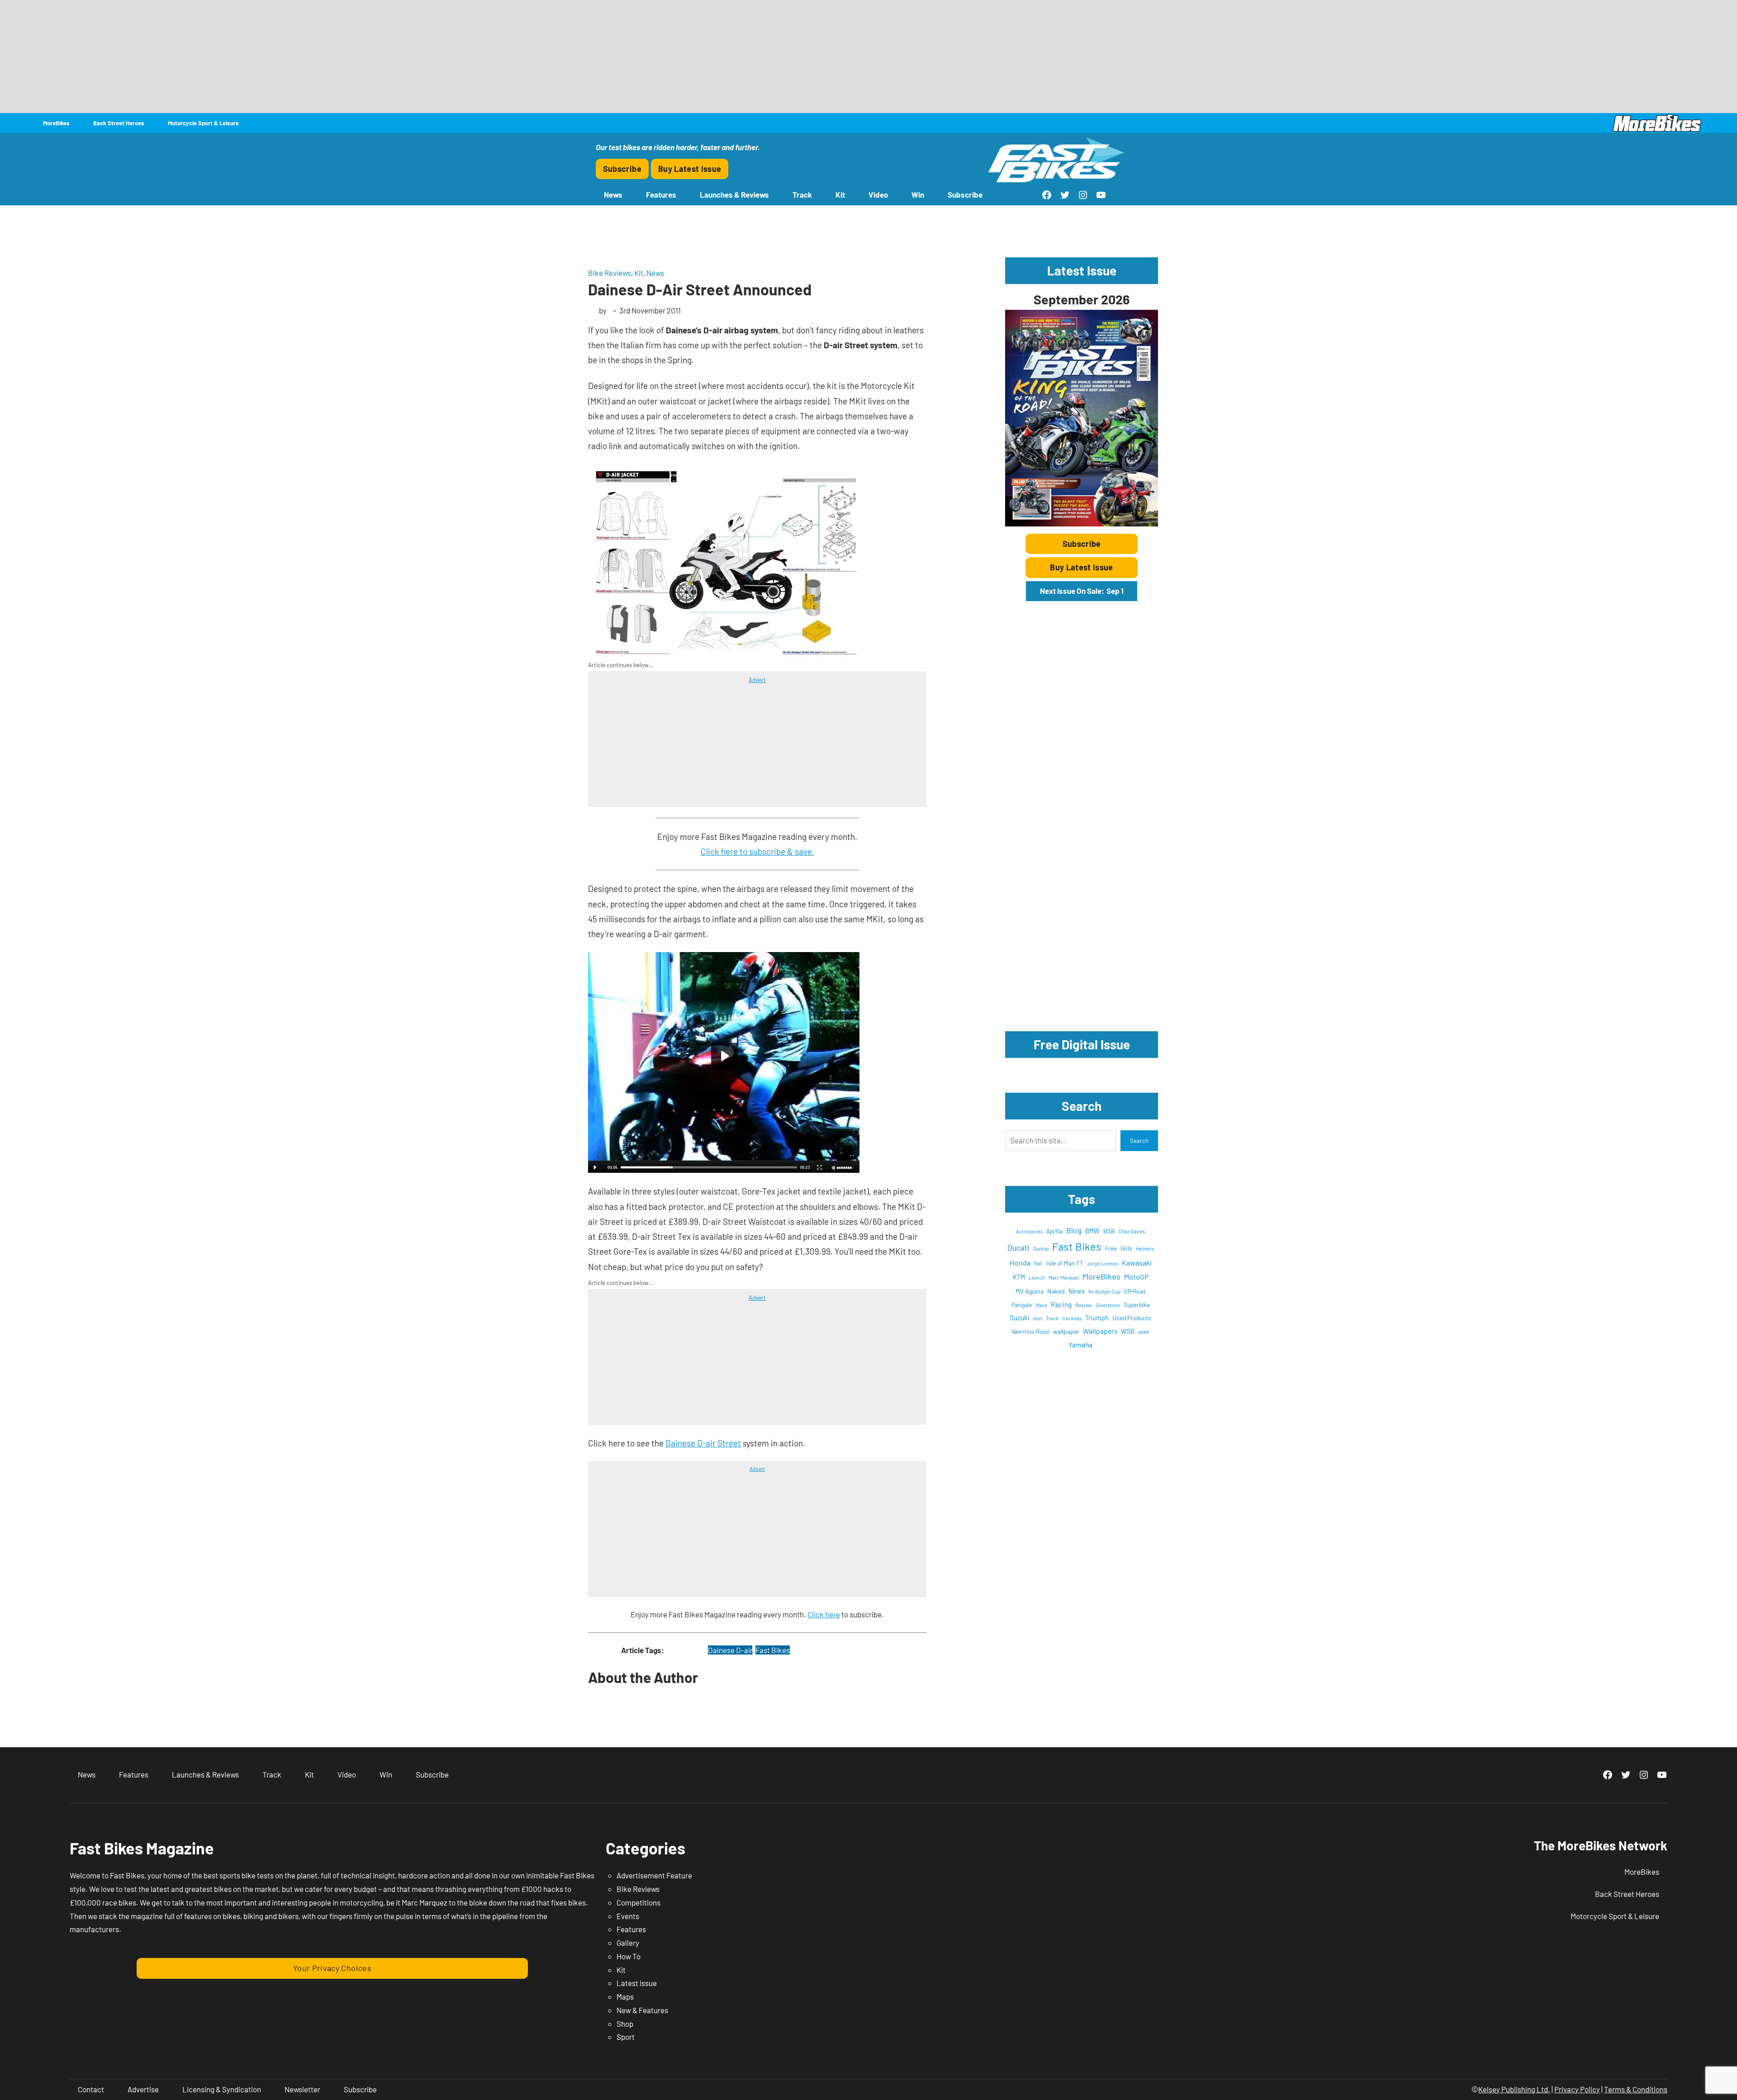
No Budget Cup (1104, 1292)
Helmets (1145, 1249)
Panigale (1022, 1305)
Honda (1020, 1263)
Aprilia (1054, 1231)
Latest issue (637, 1983)
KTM (1019, 1277)
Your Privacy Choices (332, 1968)
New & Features (642, 2010)
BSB (1109, 1231)
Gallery (628, 1943)
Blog (1074, 1230)
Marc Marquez (1064, 1278)
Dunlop (1041, 1248)
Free (1111, 1248)
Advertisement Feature (654, 1875)
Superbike (1137, 1305)
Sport (626, 2037)
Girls (1126, 1248)
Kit (639, 273)
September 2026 (1082, 299)
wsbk (1144, 1332)
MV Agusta (1030, 1291)
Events (628, 1916)
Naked (1056, 1291)
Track (1052, 1318)
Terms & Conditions (1636, 2089)
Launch (1037, 1278)
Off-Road (1135, 1291)
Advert (757, 680)
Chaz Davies (1132, 1231)
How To (629, 1956)
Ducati (1018, 1247)
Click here (824, 1614)
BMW (1092, 1231)
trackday (1072, 1318)
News (655, 273)
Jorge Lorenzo (1103, 1263)
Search (1139, 1141)
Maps (625, 1996)
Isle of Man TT (1065, 1263)
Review (1084, 1305)
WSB (1128, 1331)
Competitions (638, 1902)
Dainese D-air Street (703, 1443)
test (1038, 1318)
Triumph (1097, 1318)
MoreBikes (1101, 1276)
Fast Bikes (773, 1650)
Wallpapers (1100, 1331)
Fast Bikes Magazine (142, 1848)
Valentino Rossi (1030, 1332)
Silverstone (1108, 1305)
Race (1042, 1305)
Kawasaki (1137, 1263)
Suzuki (1020, 1317)
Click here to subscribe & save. (757, 851)
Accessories (1029, 1231)
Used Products (1132, 1318)
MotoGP (1136, 1277)
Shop (625, 2024)
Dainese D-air (730, 1650)
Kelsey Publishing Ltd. (1514, 2089)
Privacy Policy (1577, 2089)
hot (1038, 1263)
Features (631, 1929)
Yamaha (1080, 1344)
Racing (1061, 1304)
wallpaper (1066, 1331)
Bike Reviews (610, 273)
